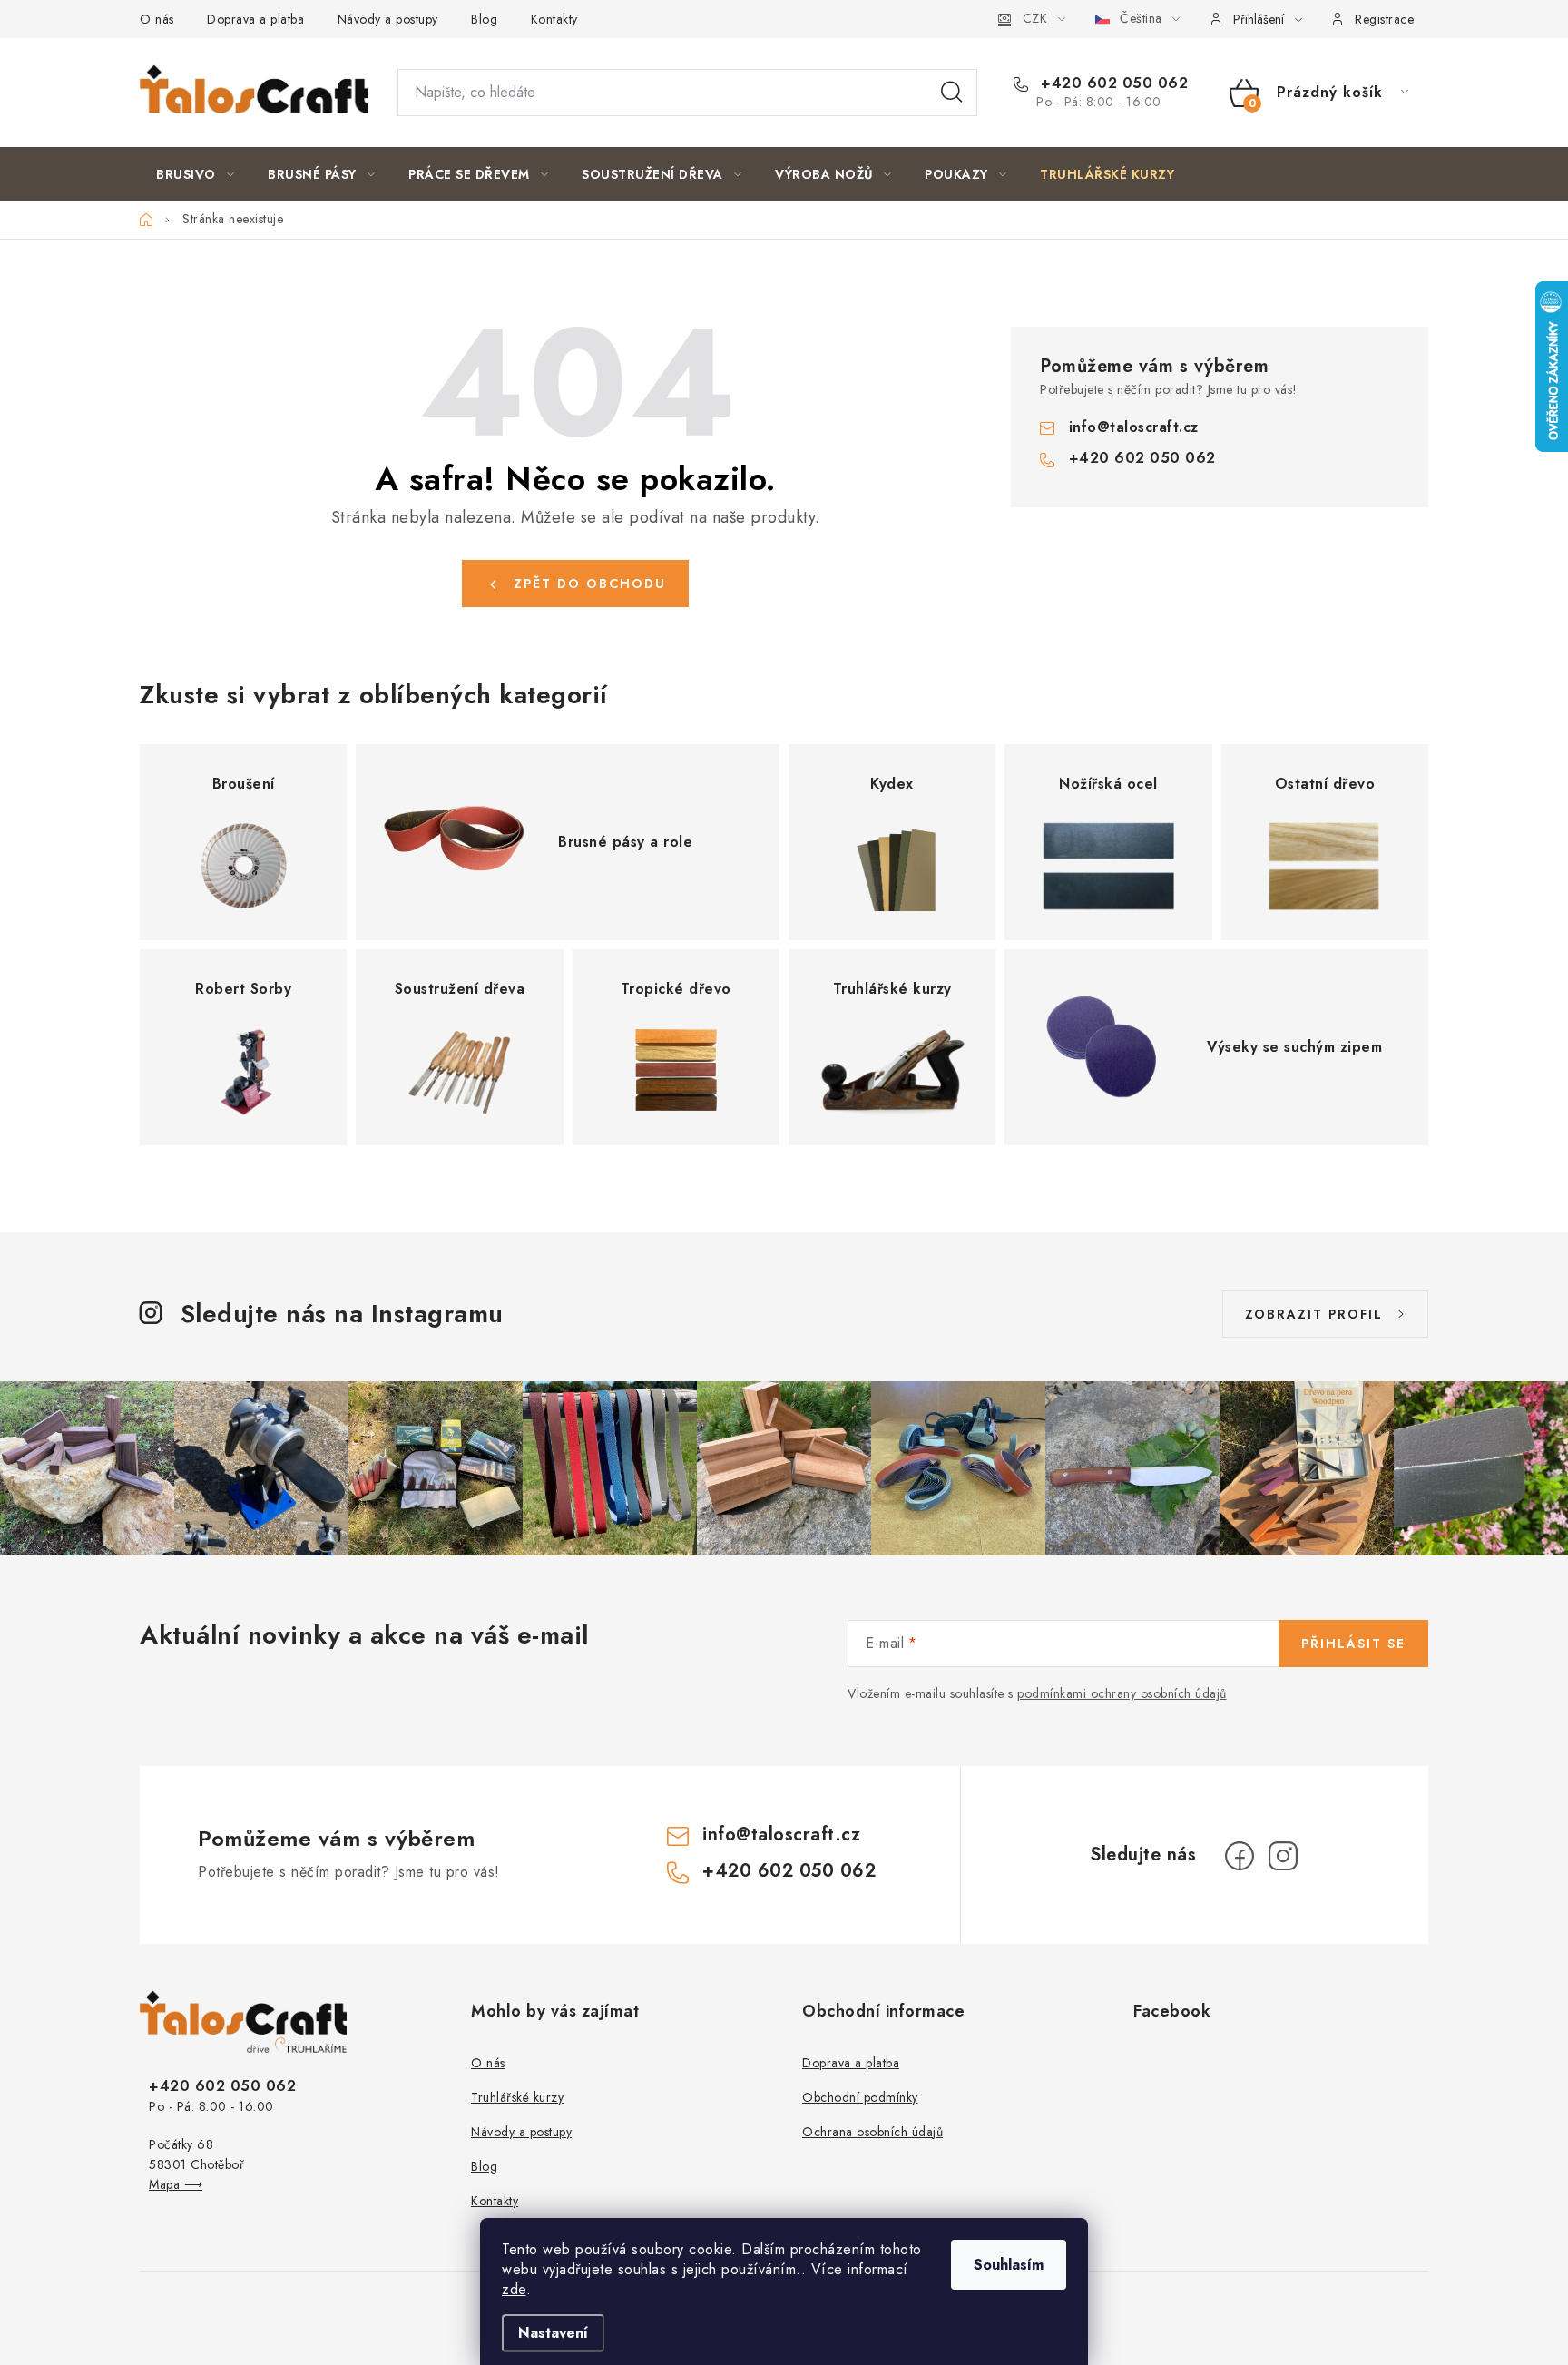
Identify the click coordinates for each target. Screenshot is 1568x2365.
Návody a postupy (388, 19)
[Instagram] (1283, 1856)
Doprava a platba (255, 19)
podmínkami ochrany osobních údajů (1122, 1693)
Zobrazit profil (1314, 1314)
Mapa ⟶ (176, 2184)
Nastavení (553, 2333)
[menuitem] (195, 174)
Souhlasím (1009, 2265)
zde (514, 2289)
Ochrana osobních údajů (872, 2132)
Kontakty (554, 19)
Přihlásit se (1353, 1644)
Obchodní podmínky (860, 2097)
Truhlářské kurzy (517, 2097)
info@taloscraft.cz (1134, 427)
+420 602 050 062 (1112, 83)
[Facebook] (1240, 1856)
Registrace (1384, 19)
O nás (157, 19)
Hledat (952, 93)
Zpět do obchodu (590, 584)
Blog (484, 19)
